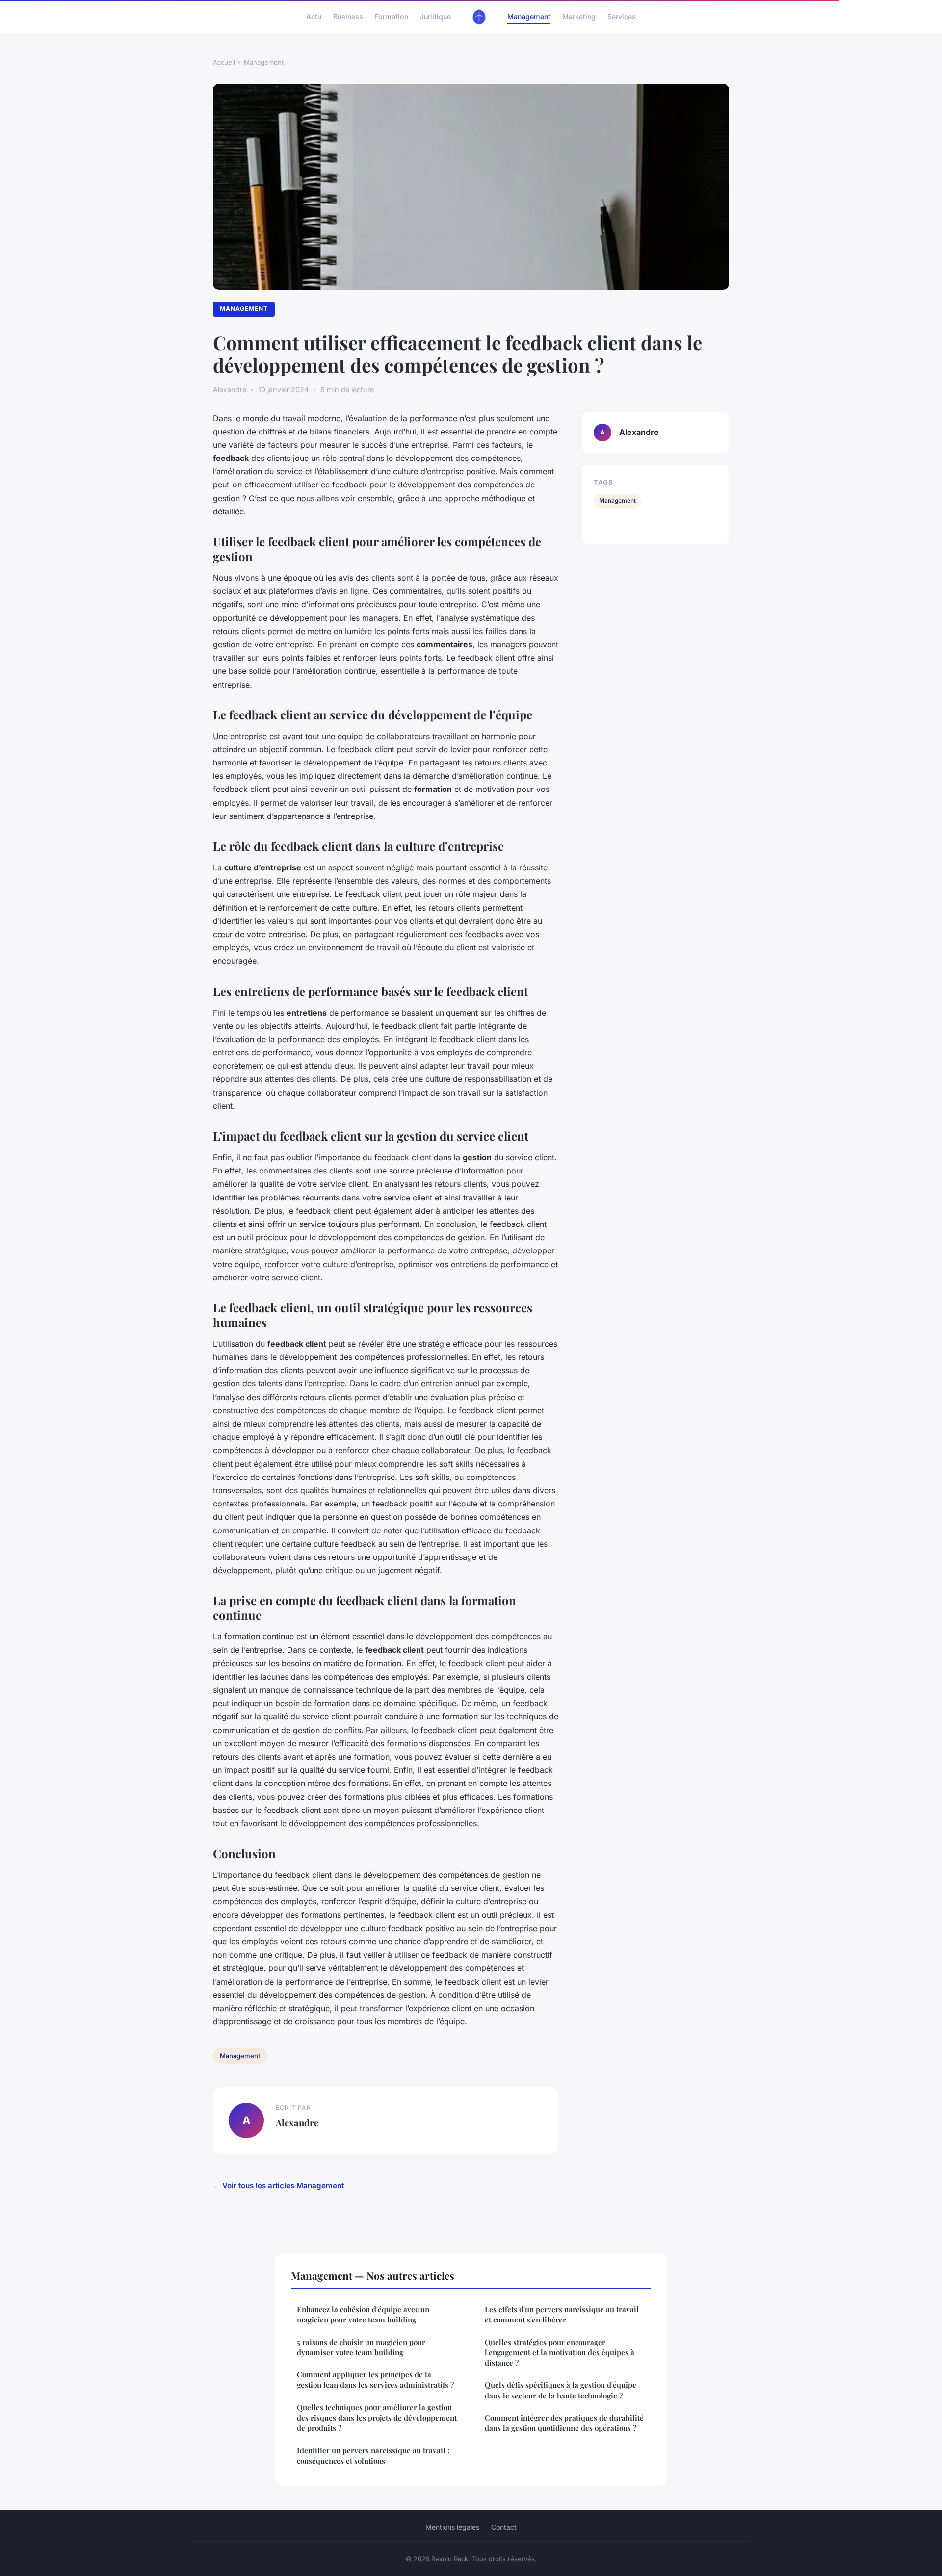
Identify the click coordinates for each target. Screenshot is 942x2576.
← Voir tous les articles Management (278, 2185)
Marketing (579, 16)
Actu (314, 16)
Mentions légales (452, 2527)
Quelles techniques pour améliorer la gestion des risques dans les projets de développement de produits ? (377, 2418)
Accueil (224, 62)
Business (348, 16)
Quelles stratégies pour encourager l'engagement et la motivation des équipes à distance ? (560, 2353)
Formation (392, 16)
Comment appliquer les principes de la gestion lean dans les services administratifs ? (375, 2380)
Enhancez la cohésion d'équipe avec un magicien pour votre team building (363, 2314)
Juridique (435, 16)
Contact (504, 2527)
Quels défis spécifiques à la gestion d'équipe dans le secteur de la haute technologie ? (561, 2390)
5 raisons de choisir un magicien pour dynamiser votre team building (361, 2347)
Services (622, 16)
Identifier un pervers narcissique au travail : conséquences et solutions (373, 2456)
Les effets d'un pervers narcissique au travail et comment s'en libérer (562, 2314)
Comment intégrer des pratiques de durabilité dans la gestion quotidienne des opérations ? (564, 2423)
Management (529, 16)
